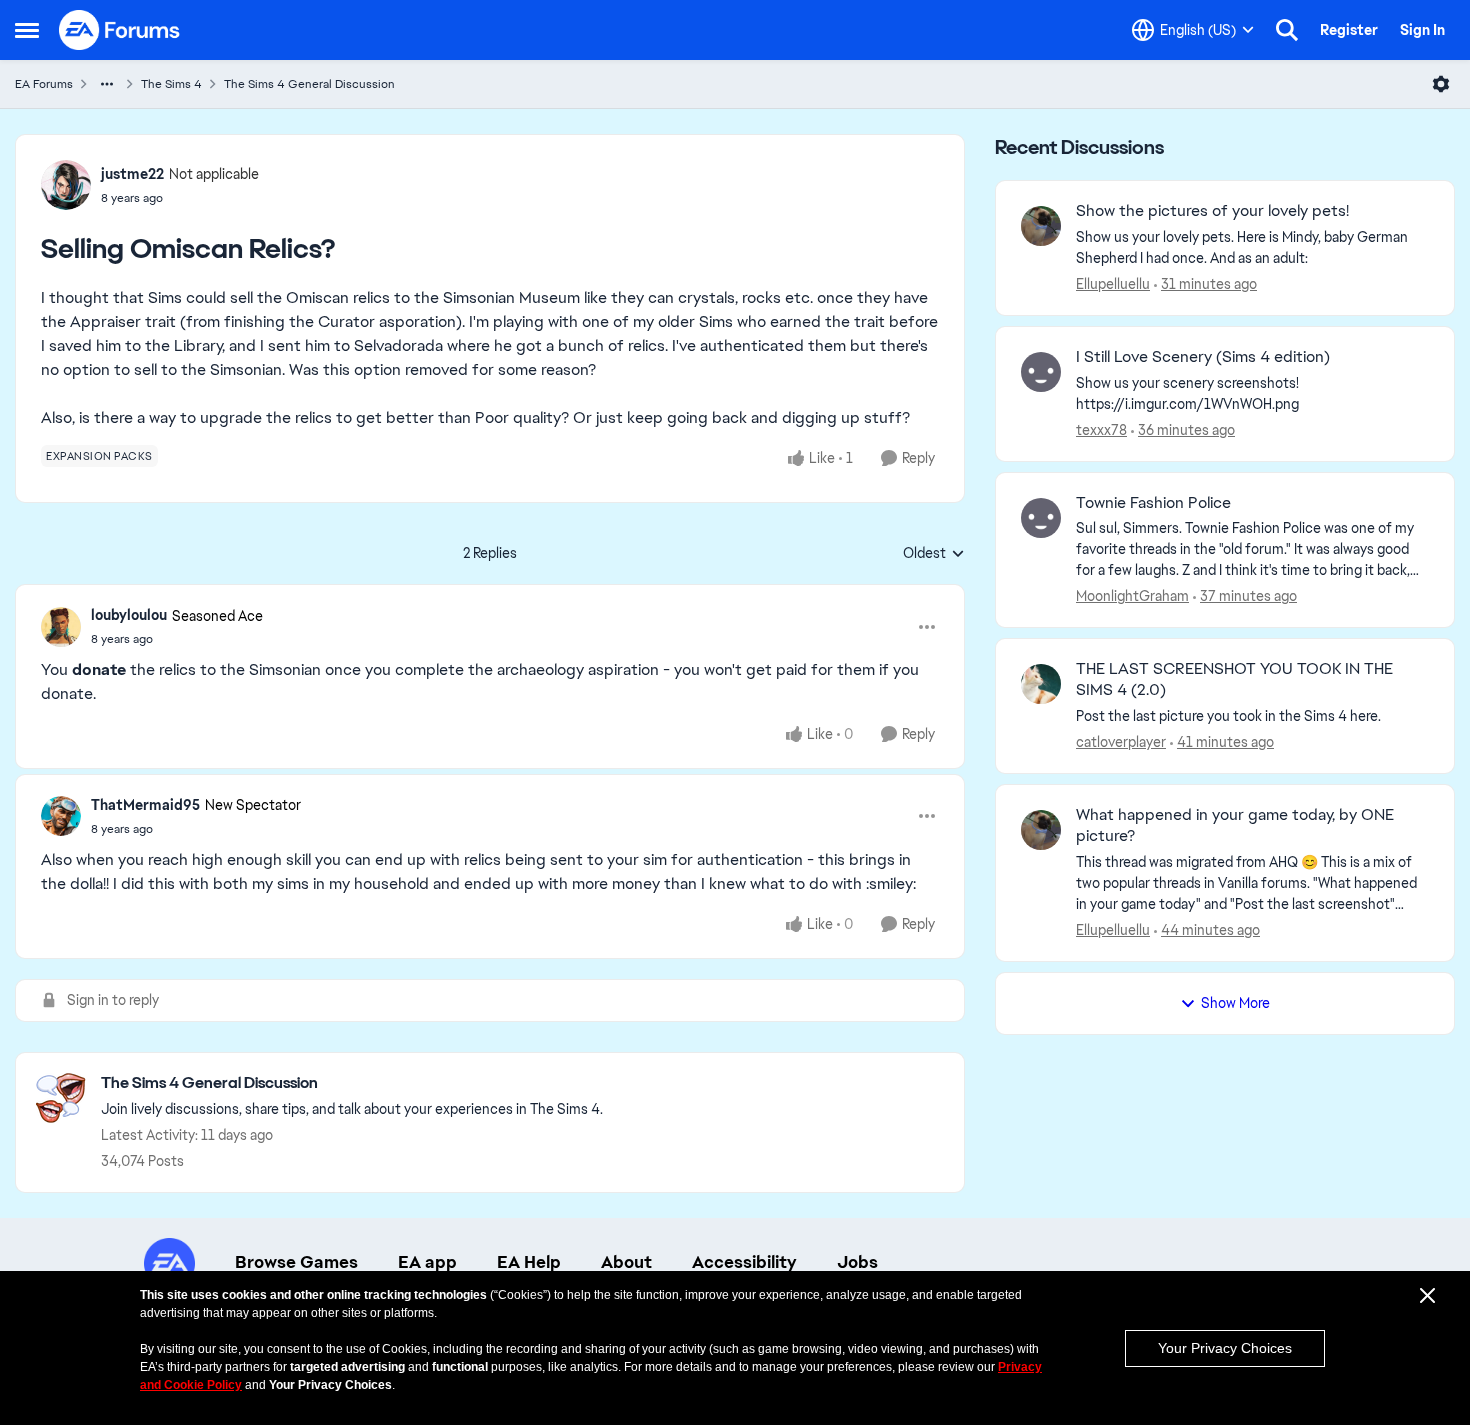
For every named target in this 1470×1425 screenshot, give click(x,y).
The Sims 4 (171, 84)
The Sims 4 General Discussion (309, 84)
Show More (1235, 1003)
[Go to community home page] (120, 30)
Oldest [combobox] (934, 554)
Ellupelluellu (1113, 284)
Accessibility (744, 1262)
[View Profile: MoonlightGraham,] (1041, 518)
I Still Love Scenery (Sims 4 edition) (1203, 357)
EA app (427, 1262)
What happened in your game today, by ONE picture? (1235, 825)
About (626, 1262)
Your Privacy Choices (1225, 1348)
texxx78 (1101, 430)
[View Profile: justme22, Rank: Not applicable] (66, 185)
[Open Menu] (1441, 84)
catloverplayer (1121, 742)
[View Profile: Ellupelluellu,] (1041, 226)
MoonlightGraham (1132, 596)
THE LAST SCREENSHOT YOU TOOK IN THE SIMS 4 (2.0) (1234, 679)
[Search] (1287, 30)
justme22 (132, 174)
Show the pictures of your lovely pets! (1212, 211)
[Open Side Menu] (27, 30)
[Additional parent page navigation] (107, 84)
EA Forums (44, 84)
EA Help (529, 1262)
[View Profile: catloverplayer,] (1041, 684)
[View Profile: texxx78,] (1041, 372)
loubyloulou (129, 615)
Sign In (1422, 30)
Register (1349, 30)
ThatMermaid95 (145, 805)
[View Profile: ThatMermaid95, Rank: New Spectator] (61, 816)
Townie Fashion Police (1153, 503)
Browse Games (296, 1262)
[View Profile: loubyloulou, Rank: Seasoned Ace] (61, 627)
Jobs (857, 1262)
